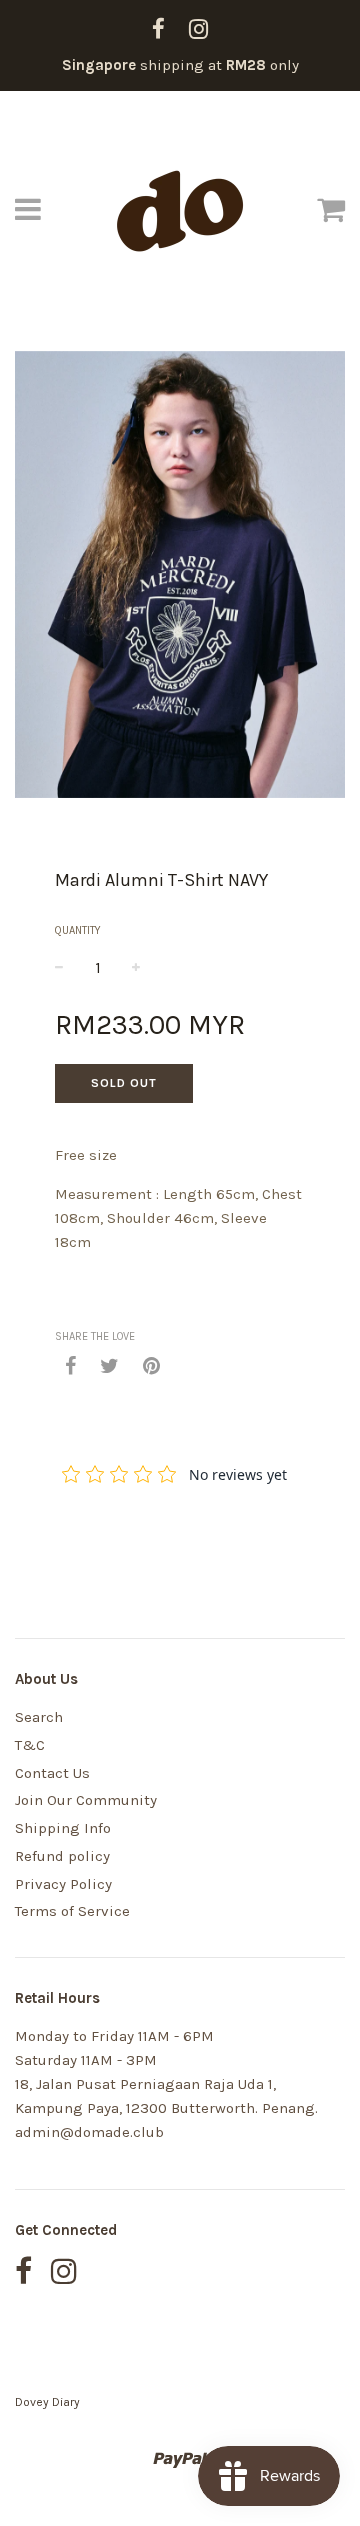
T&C (30, 1745)
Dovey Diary (47, 2402)
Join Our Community (86, 1800)
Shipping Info (63, 1828)
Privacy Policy (63, 1884)
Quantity (78, 930)
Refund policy (62, 1856)
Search (39, 1717)
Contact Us (52, 1773)
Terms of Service (72, 1911)
